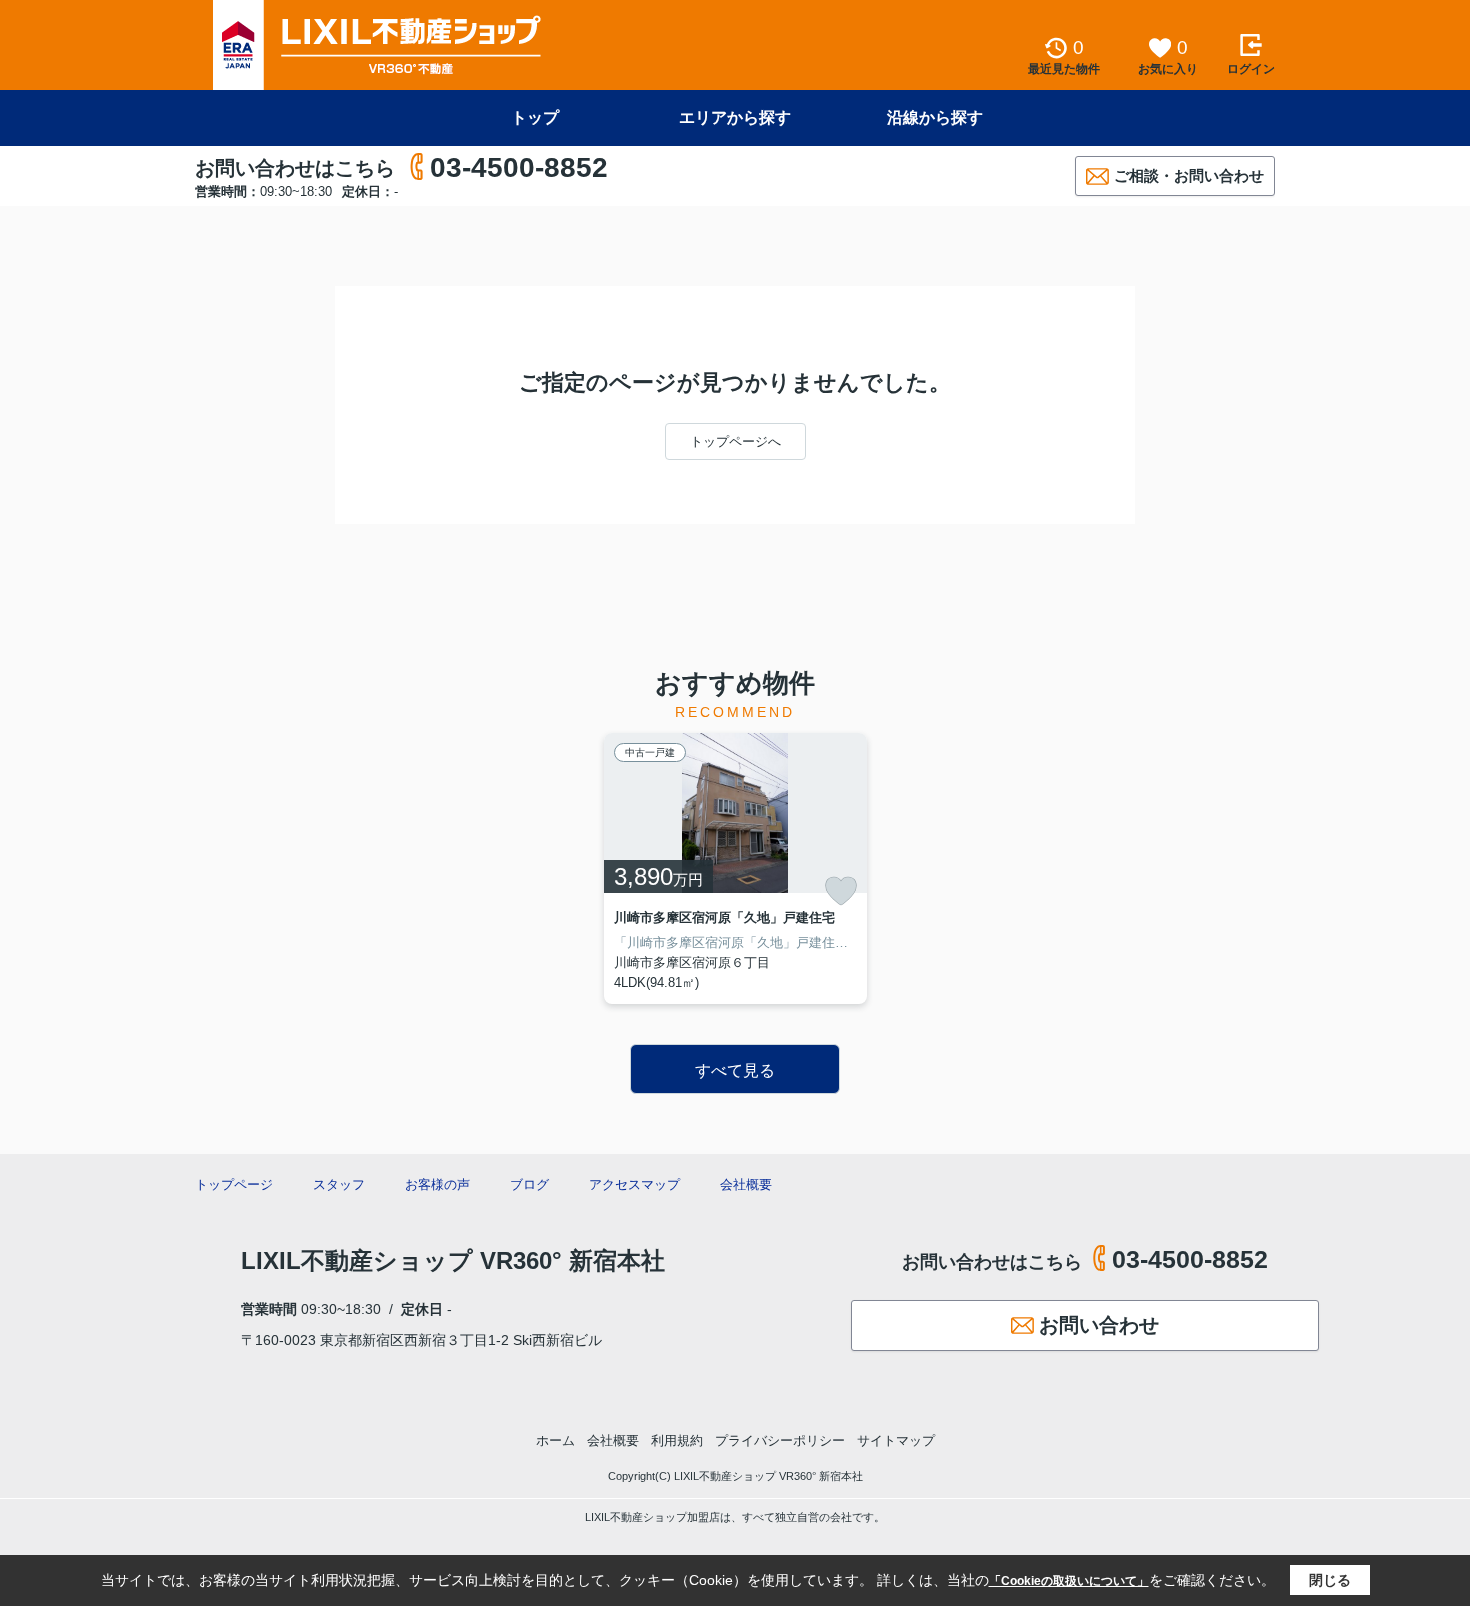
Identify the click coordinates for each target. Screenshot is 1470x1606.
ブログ (529, 1184)
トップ (535, 117)
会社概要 (746, 1184)
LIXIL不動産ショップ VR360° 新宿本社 (453, 1260)
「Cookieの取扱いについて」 (1069, 1581)
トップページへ (735, 441)
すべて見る (735, 1070)
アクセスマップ (634, 1184)
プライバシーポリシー (780, 1440)
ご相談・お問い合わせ (1189, 175)
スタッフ (339, 1184)
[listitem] (735, 868)
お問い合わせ (1099, 1325)
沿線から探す (935, 117)
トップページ (234, 1184)
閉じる (1330, 1580)
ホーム (555, 1440)
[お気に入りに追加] (841, 891)
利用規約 (677, 1440)
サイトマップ (896, 1440)
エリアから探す (735, 117)
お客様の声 (437, 1184)
